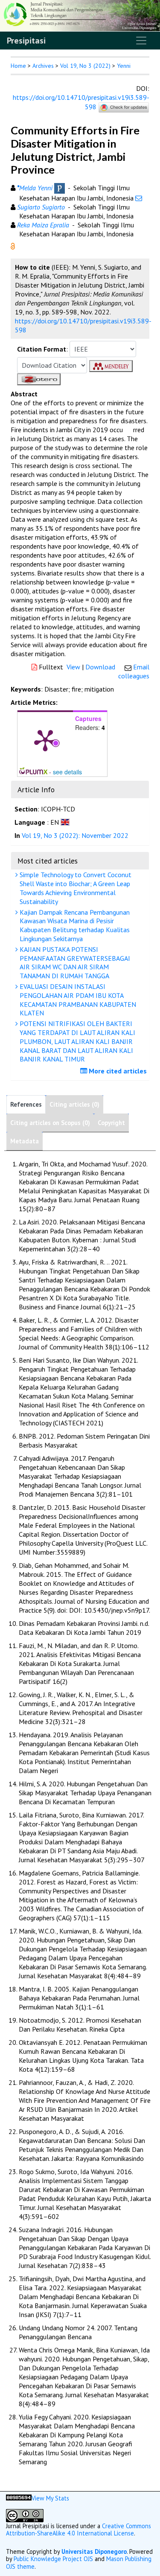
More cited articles (117, 1071)
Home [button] (18, 66)
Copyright (111, 1123)
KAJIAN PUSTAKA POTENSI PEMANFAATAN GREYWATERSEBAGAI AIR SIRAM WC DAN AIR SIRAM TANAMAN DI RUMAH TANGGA (74, 962)
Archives (43, 66)
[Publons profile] (60, 188)
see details (67, 772)
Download (100, 667)
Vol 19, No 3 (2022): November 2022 (75, 835)
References (26, 1104)
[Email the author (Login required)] (139, 198)
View (73, 667)
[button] (13, 245)
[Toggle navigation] (141, 41)
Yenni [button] (124, 66)
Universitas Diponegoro (94, 2551)
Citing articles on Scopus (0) (50, 1123)
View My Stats (50, 2498)
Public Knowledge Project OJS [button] (53, 2559)
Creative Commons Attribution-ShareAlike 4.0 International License (79, 2529)
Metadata (25, 1141)
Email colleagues (134, 671)
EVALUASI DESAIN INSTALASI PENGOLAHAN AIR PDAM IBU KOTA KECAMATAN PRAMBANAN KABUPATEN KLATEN (77, 1000)
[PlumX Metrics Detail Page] (45, 740)
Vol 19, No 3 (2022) (85, 66)
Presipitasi (26, 41)
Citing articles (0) (74, 1104)
